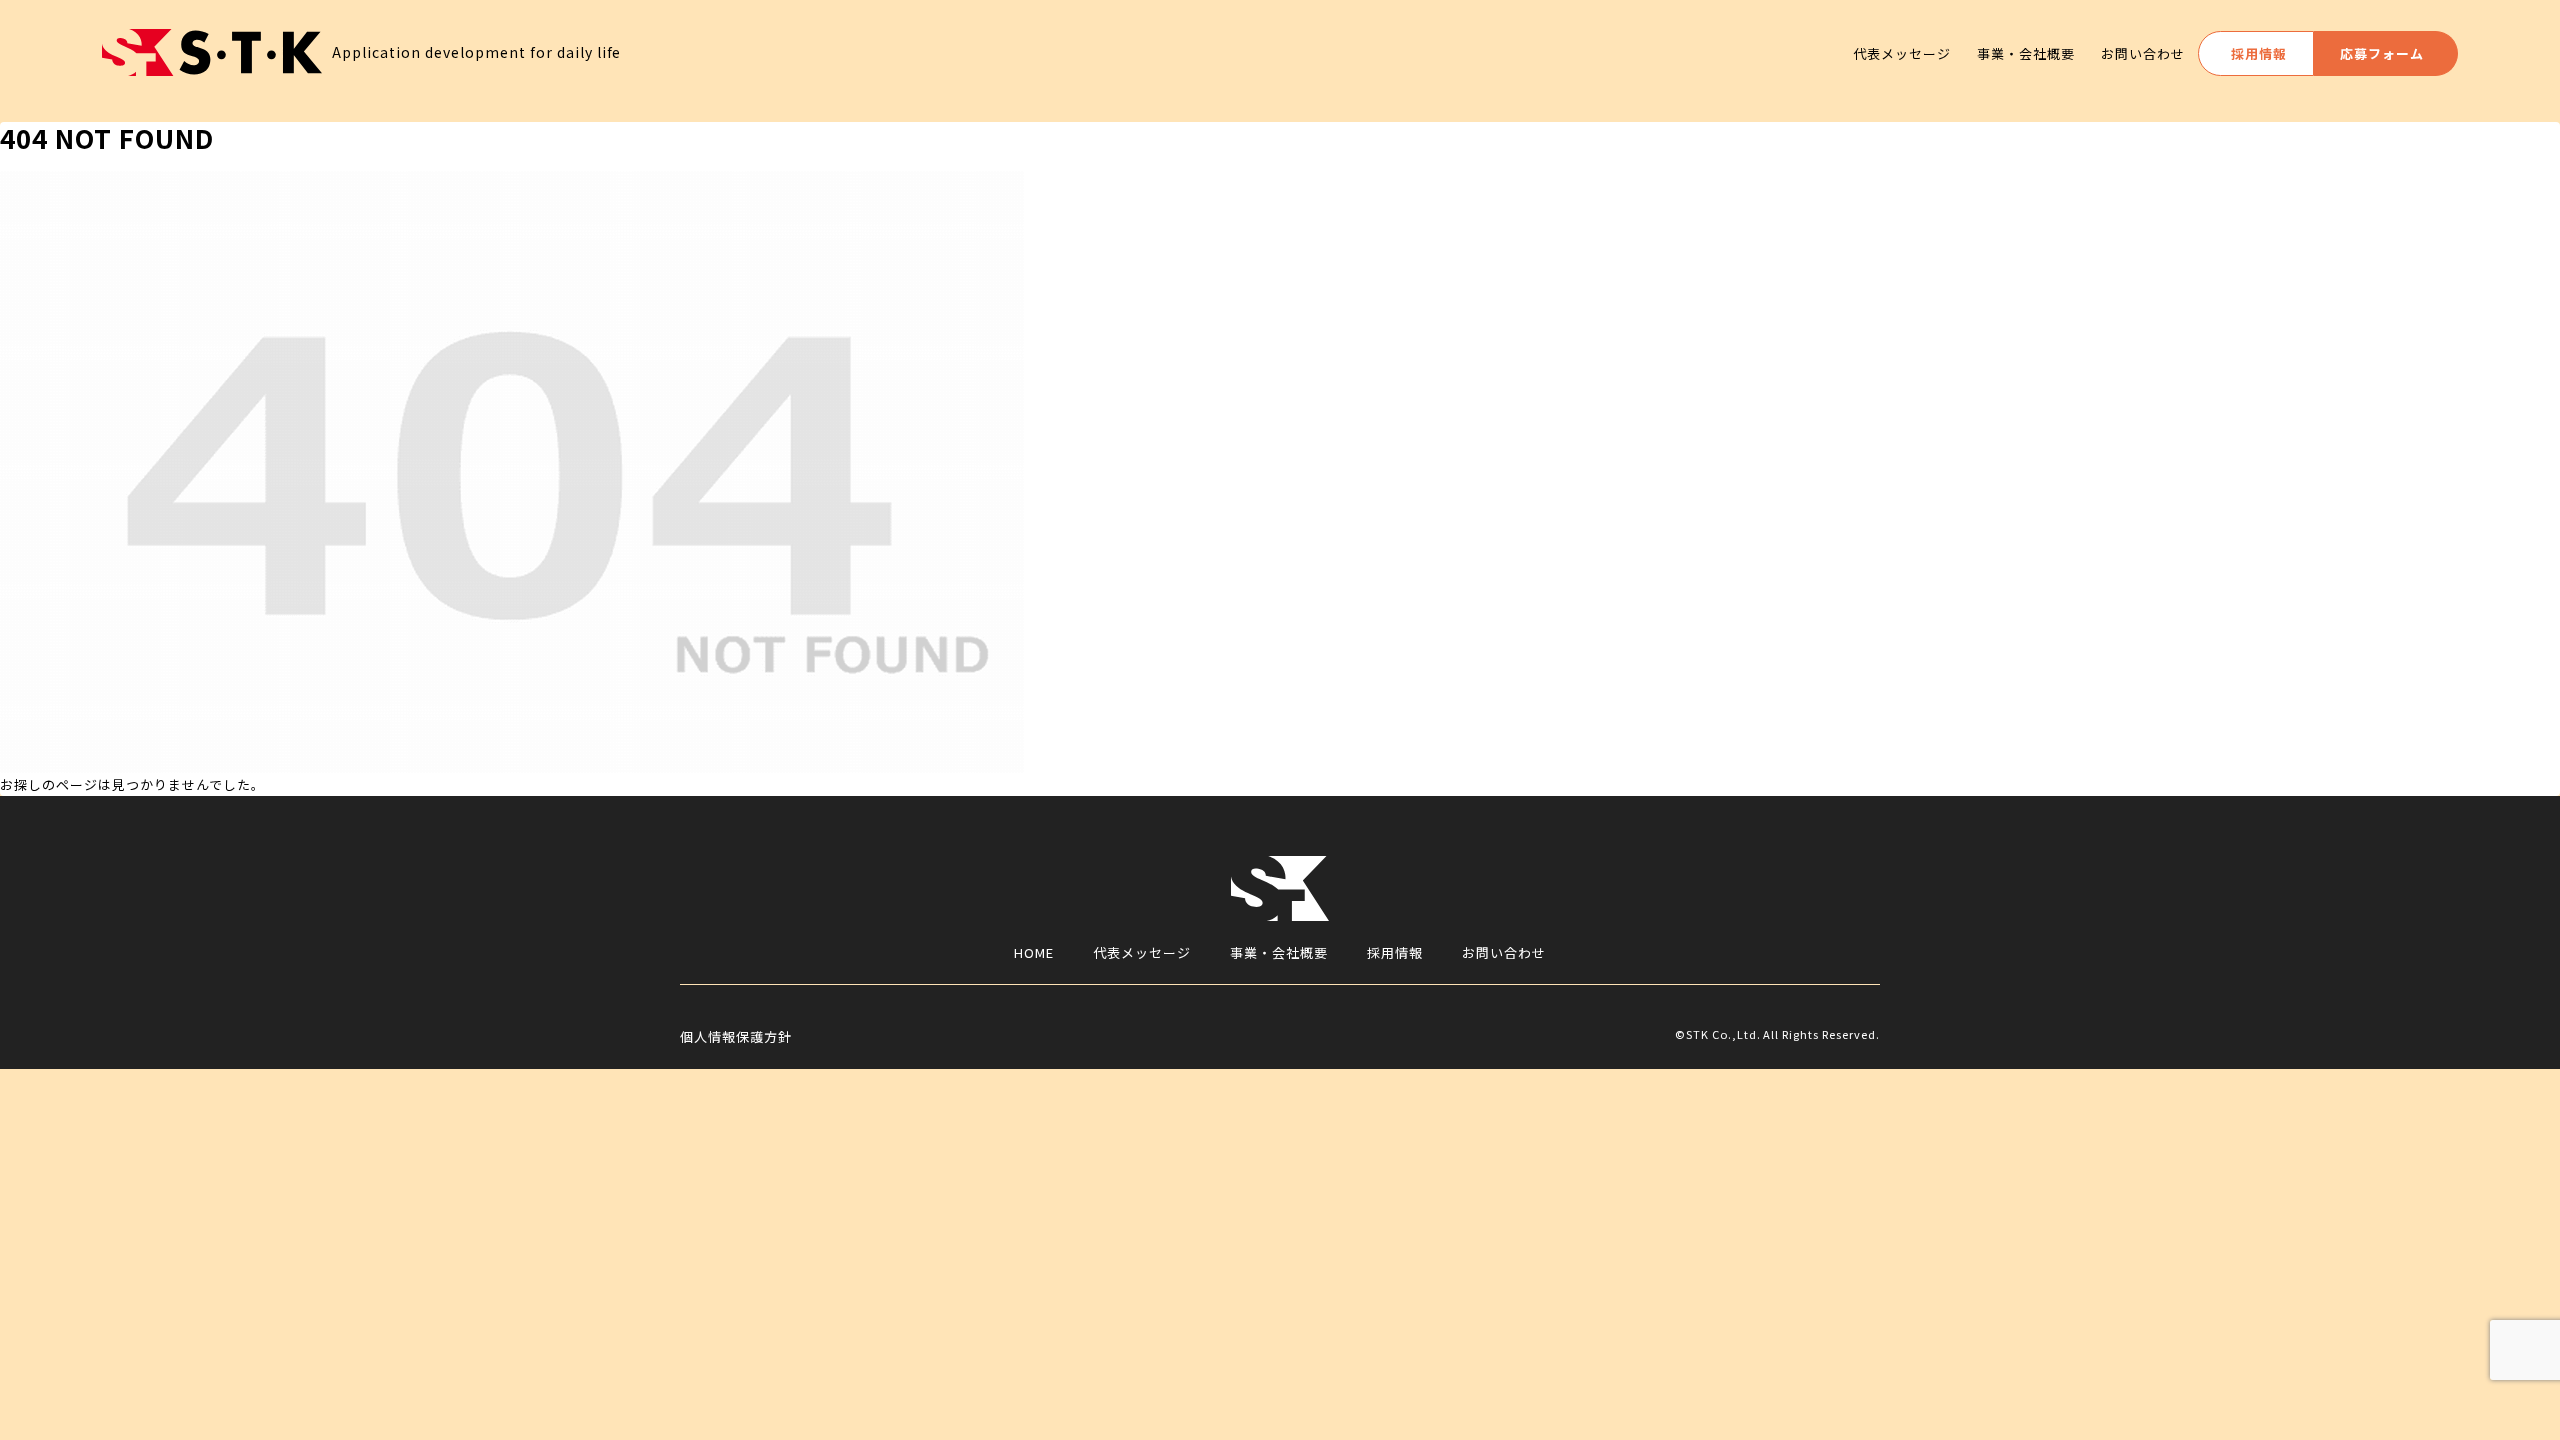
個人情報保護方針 (736, 1036)
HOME (1034, 952)
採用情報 (1395, 952)
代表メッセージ (1142, 952)
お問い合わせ (1504, 952)
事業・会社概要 (1279, 952)
